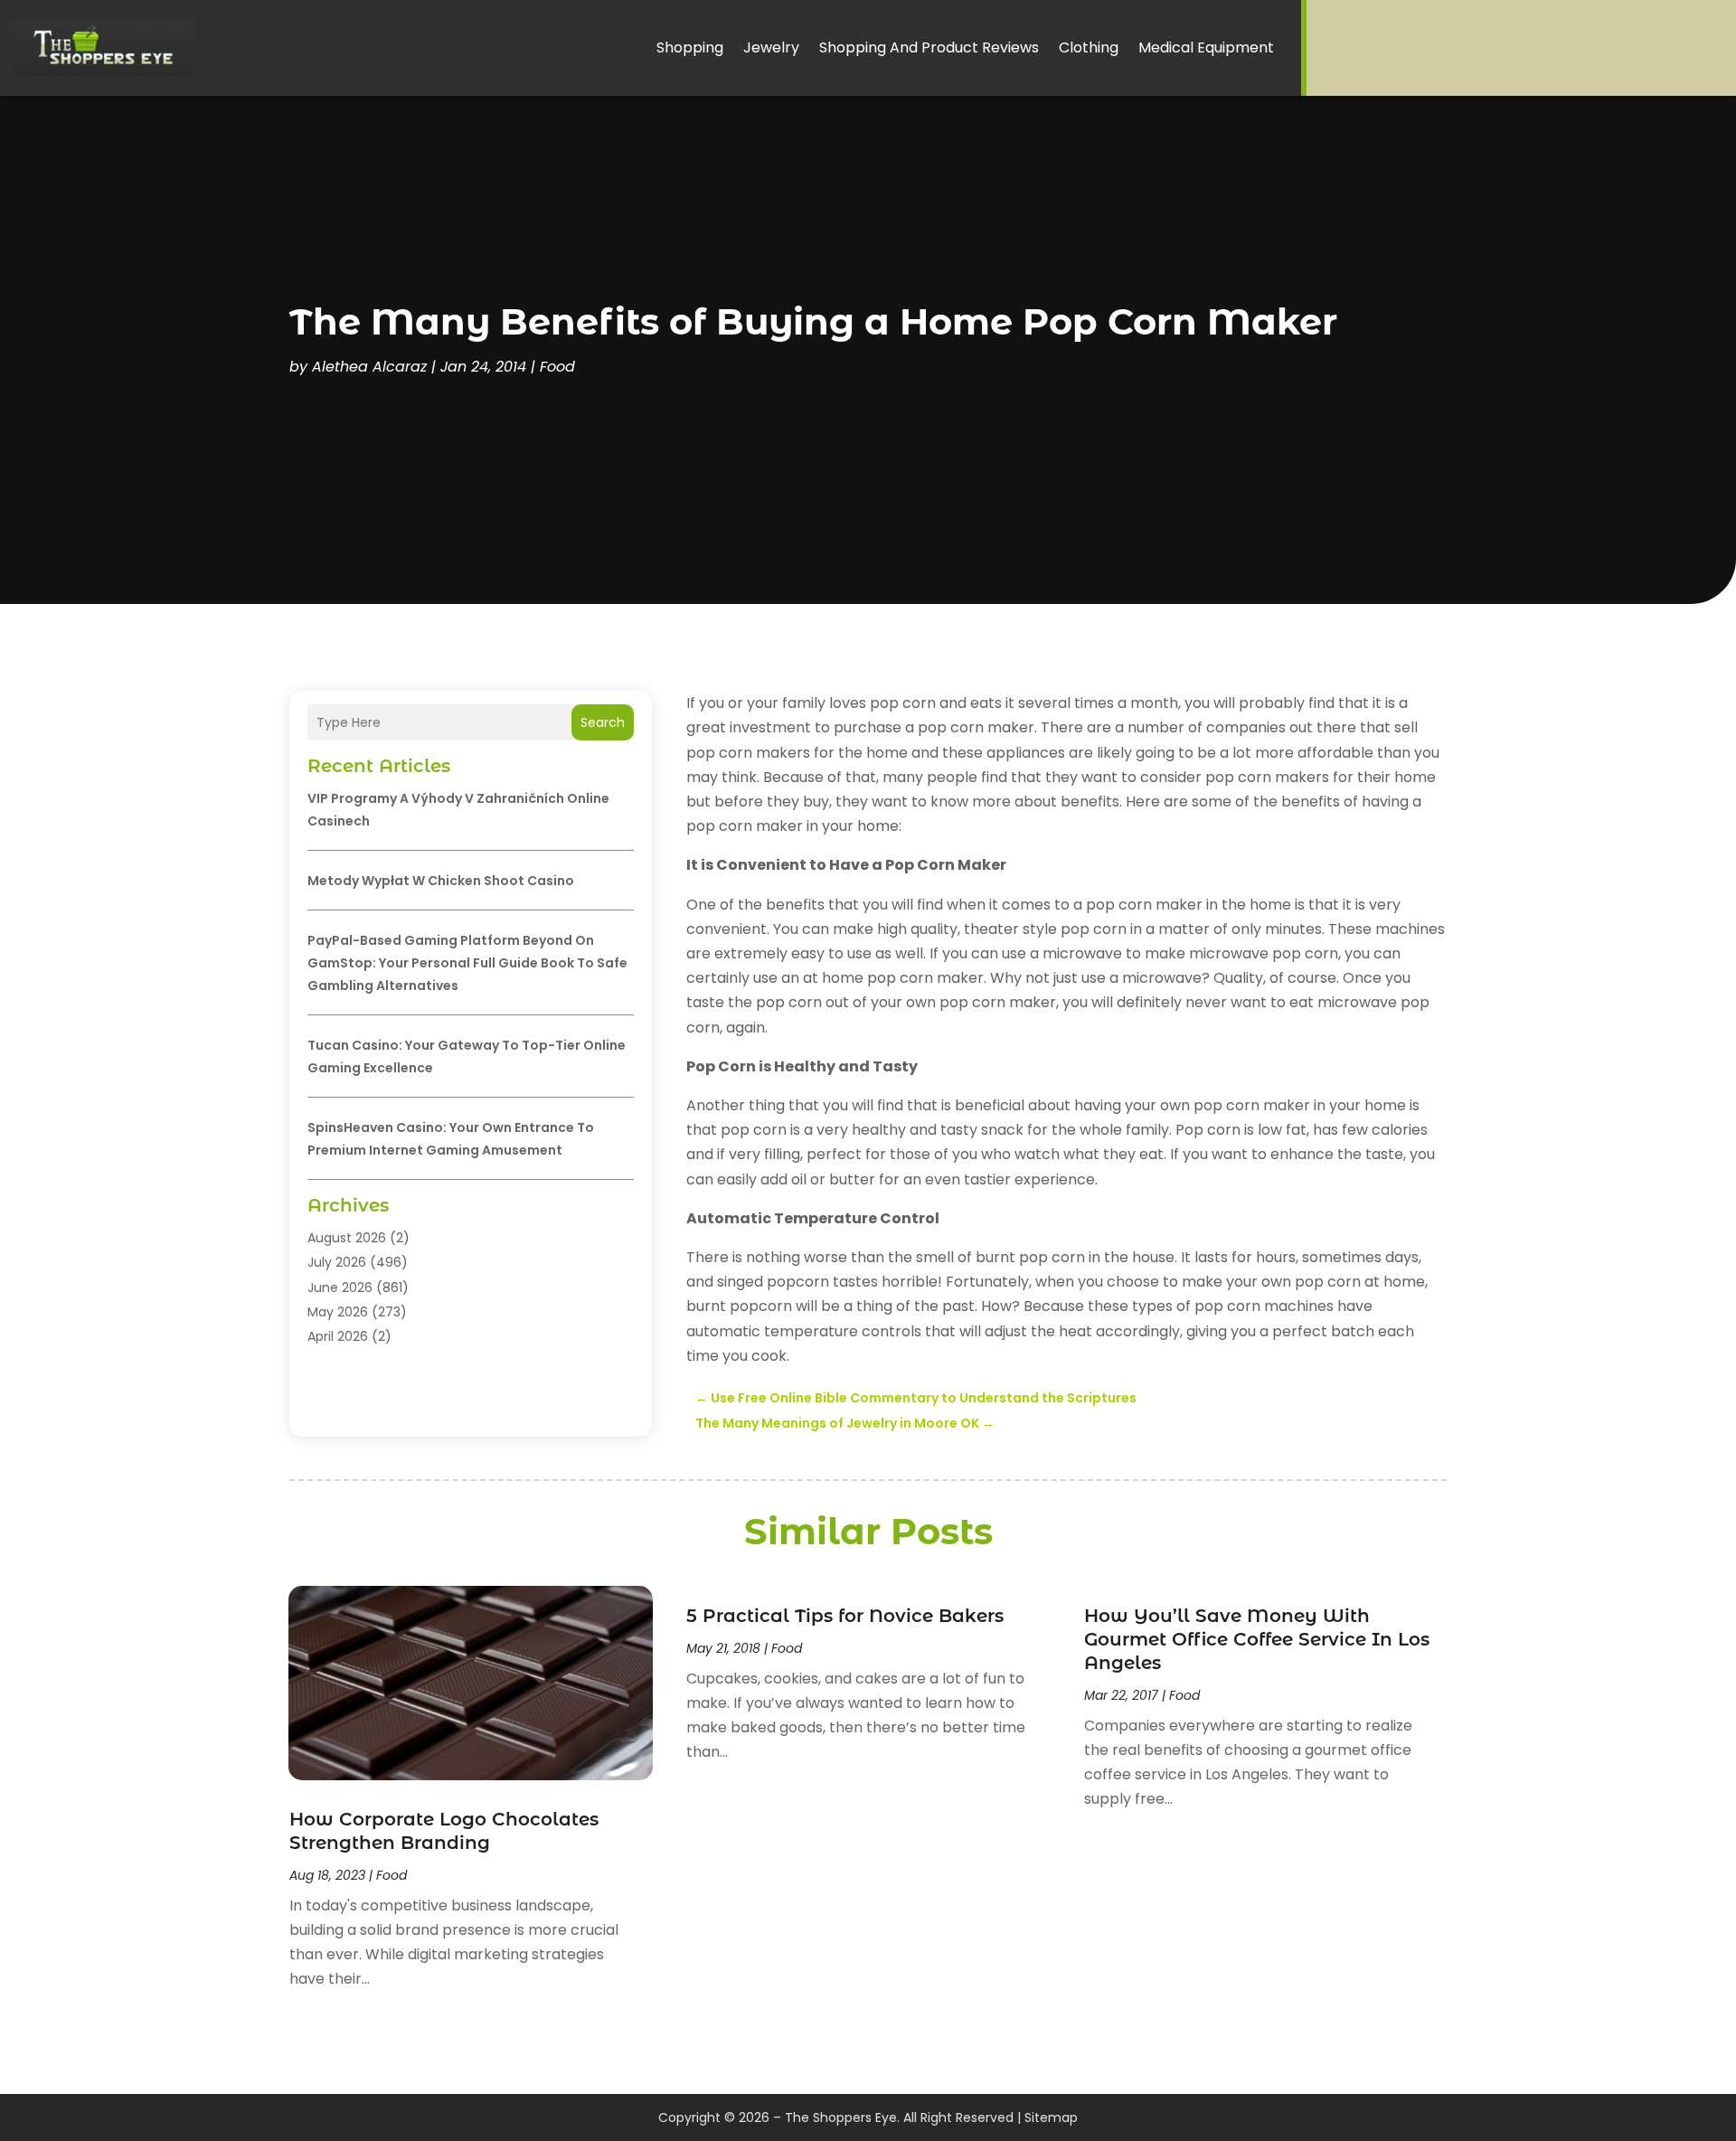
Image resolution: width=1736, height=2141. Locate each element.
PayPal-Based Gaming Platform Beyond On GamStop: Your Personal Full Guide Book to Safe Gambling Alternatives (467, 963)
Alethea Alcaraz (369, 367)
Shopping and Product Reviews (929, 47)
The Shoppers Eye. (842, 2117)
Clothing (1089, 47)
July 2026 (337, 1262)
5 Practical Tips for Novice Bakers (845, 1616)
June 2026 (340, 1287)
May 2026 (338, 1312)
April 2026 (338, 1336)
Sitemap (1051, 2117)
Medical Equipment (1206, 47)
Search (603, 722)
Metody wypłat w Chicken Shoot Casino (441, 881)
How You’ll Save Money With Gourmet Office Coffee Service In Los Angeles (1257, 1639)
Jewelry (771, 47)
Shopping (690, 47)
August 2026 (347, 1238)
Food (557, 367)
